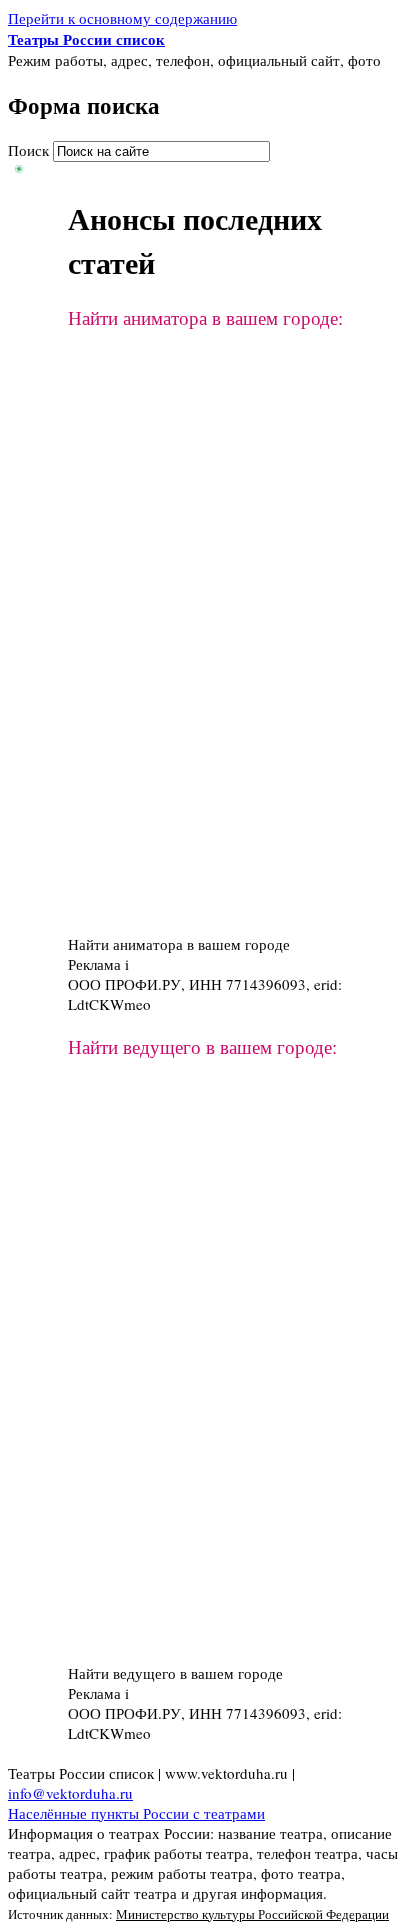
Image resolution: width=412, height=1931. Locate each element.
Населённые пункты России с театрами (136, 1813)
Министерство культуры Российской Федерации (252, 1914)
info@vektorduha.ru (70, 1793)
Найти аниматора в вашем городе (179, 944)
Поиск (30, 150)
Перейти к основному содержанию (122, 18)
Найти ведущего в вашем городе (175, 1673)
